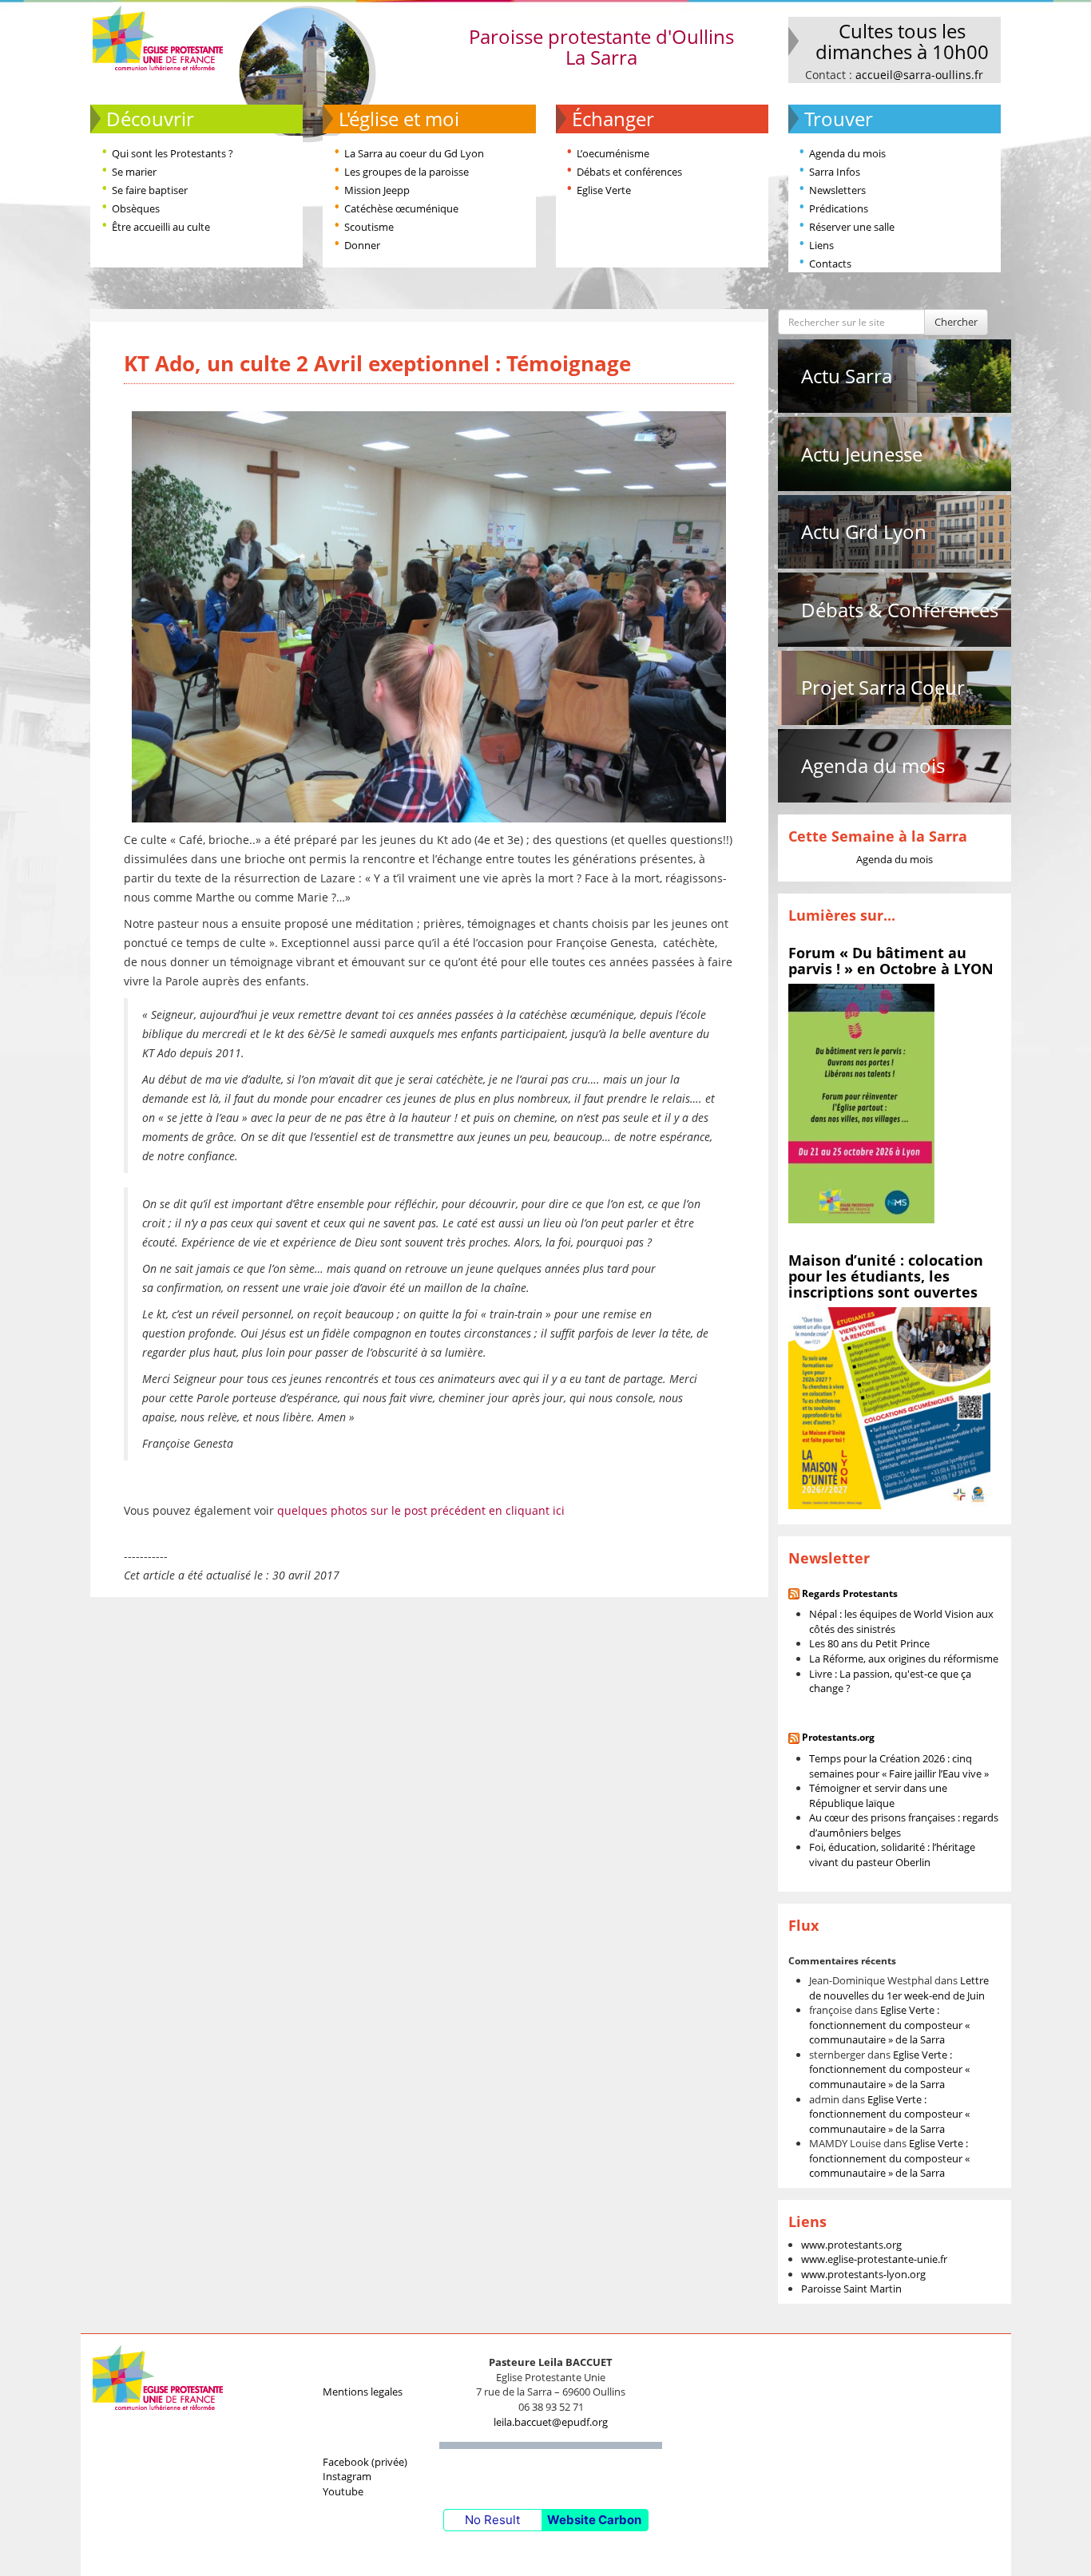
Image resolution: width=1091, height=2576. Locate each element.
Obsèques (136, 208)
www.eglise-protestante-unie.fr (874, 2259)
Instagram (347, 2476)
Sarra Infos (835, 172)
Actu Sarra (847, 376)
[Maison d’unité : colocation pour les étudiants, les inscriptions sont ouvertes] (889, 1407)
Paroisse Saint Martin (851, 2289)
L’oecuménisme (613, 153)
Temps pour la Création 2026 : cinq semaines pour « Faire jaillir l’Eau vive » (899, 1766)
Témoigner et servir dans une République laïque (878, 1795)
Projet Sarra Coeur (883, 687)
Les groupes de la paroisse (407, 172)
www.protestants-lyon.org (863, 2274)
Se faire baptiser (150, 190)
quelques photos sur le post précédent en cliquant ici (421, 1510)
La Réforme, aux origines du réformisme (904, 1659)
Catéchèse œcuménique (401, 208)
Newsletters (837, 190)
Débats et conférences (629, 172)
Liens (821, 245)
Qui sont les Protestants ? (173, 153)
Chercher (956, 322)
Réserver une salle (852, 227)
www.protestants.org (851, 2245)
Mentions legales (363, 2392)
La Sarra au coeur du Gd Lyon (414, 153)
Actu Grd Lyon (864, 531)
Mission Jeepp (377, 190)
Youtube (343, 2491)
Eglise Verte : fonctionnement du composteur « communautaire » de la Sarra (889, 2025)
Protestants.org (838, 1737)
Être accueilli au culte (161, 227)
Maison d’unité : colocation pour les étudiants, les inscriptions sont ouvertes (886, 1276)
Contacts (830, 264)
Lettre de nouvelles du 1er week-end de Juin (899, 1988)
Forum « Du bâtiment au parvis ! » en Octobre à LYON (891, 961)
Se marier (134, 172)
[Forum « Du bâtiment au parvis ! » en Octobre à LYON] (861, 1103)
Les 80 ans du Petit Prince (869, 1643)
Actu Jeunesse (862, 454)
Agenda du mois (847, 153)
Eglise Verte (604, 190)
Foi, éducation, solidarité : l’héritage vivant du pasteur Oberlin (892, 1855)
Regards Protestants (850, 1593)
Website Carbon (594, 2520)
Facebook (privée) (365, 2462)
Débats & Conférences (900, 610)
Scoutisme (369, 227)
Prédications (839, 208)
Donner (362, 245)
